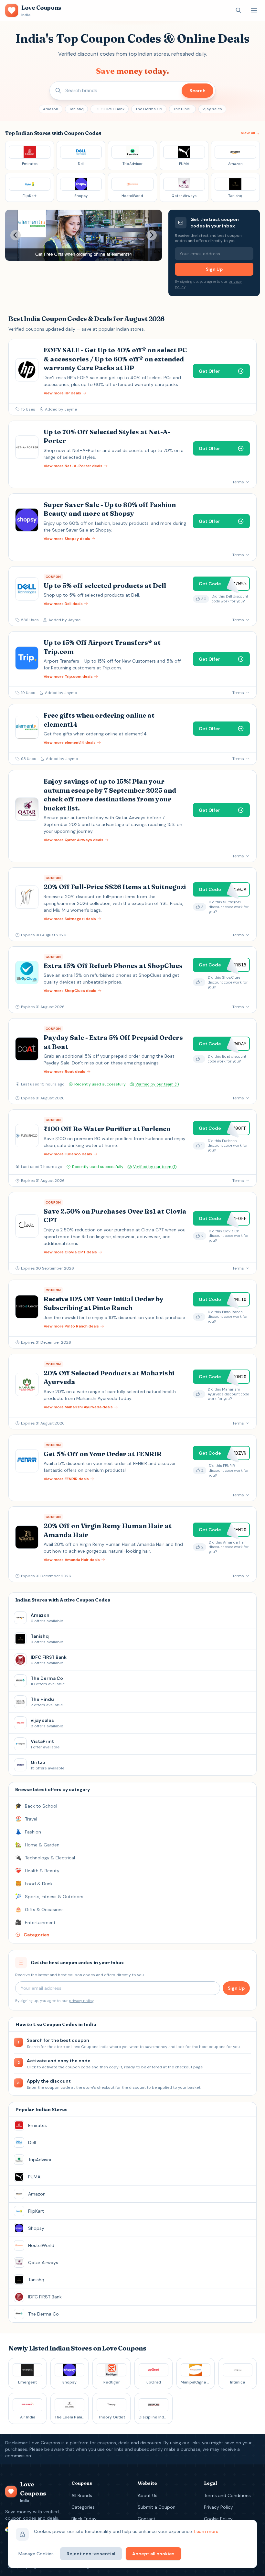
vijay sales (212, 109)
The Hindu (182, 109)
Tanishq (76, 109)
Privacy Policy (218, 2507)
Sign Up (214, 269)
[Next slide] (152, 235)
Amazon (51, 109)
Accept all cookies (153, 2554)
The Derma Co (149, 109)
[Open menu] (254, 10)
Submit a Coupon (157, 2507)
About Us (148, 2495)
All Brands (82, 2495)
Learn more (206, 2531)
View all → (250, 133)
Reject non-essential (91, 2554)
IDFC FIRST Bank (110, 109)
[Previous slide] (16, 235)
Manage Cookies (36, 2554)
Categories (83, 2507)
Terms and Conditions (227, 2495)
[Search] (238, 10)
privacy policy (81, 2001)
